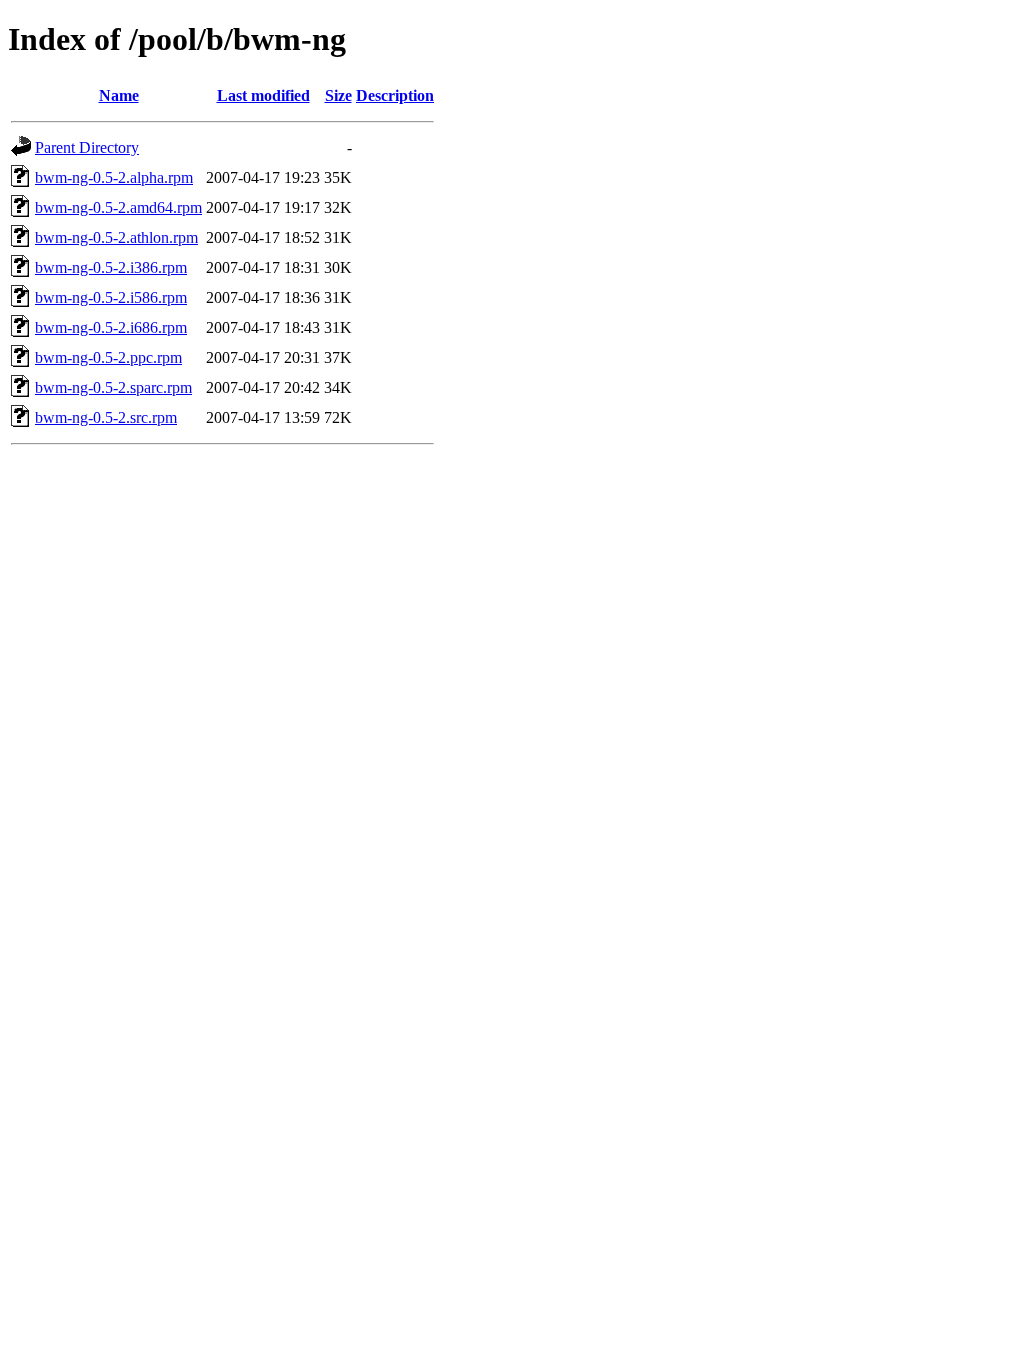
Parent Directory (87, 147)
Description (395, 95)
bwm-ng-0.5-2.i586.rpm (111, 297)
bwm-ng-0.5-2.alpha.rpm (114, 177)
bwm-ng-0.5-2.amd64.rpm (118, 207)
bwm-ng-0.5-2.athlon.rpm (116, 237)
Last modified (263, 95)
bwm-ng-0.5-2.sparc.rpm (113, 387)
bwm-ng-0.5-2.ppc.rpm (108, 357)
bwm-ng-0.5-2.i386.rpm (111, 267)
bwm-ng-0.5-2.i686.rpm (111, 327)
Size (338, 95)
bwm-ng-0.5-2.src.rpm (106, 417)
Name (119, 95)
